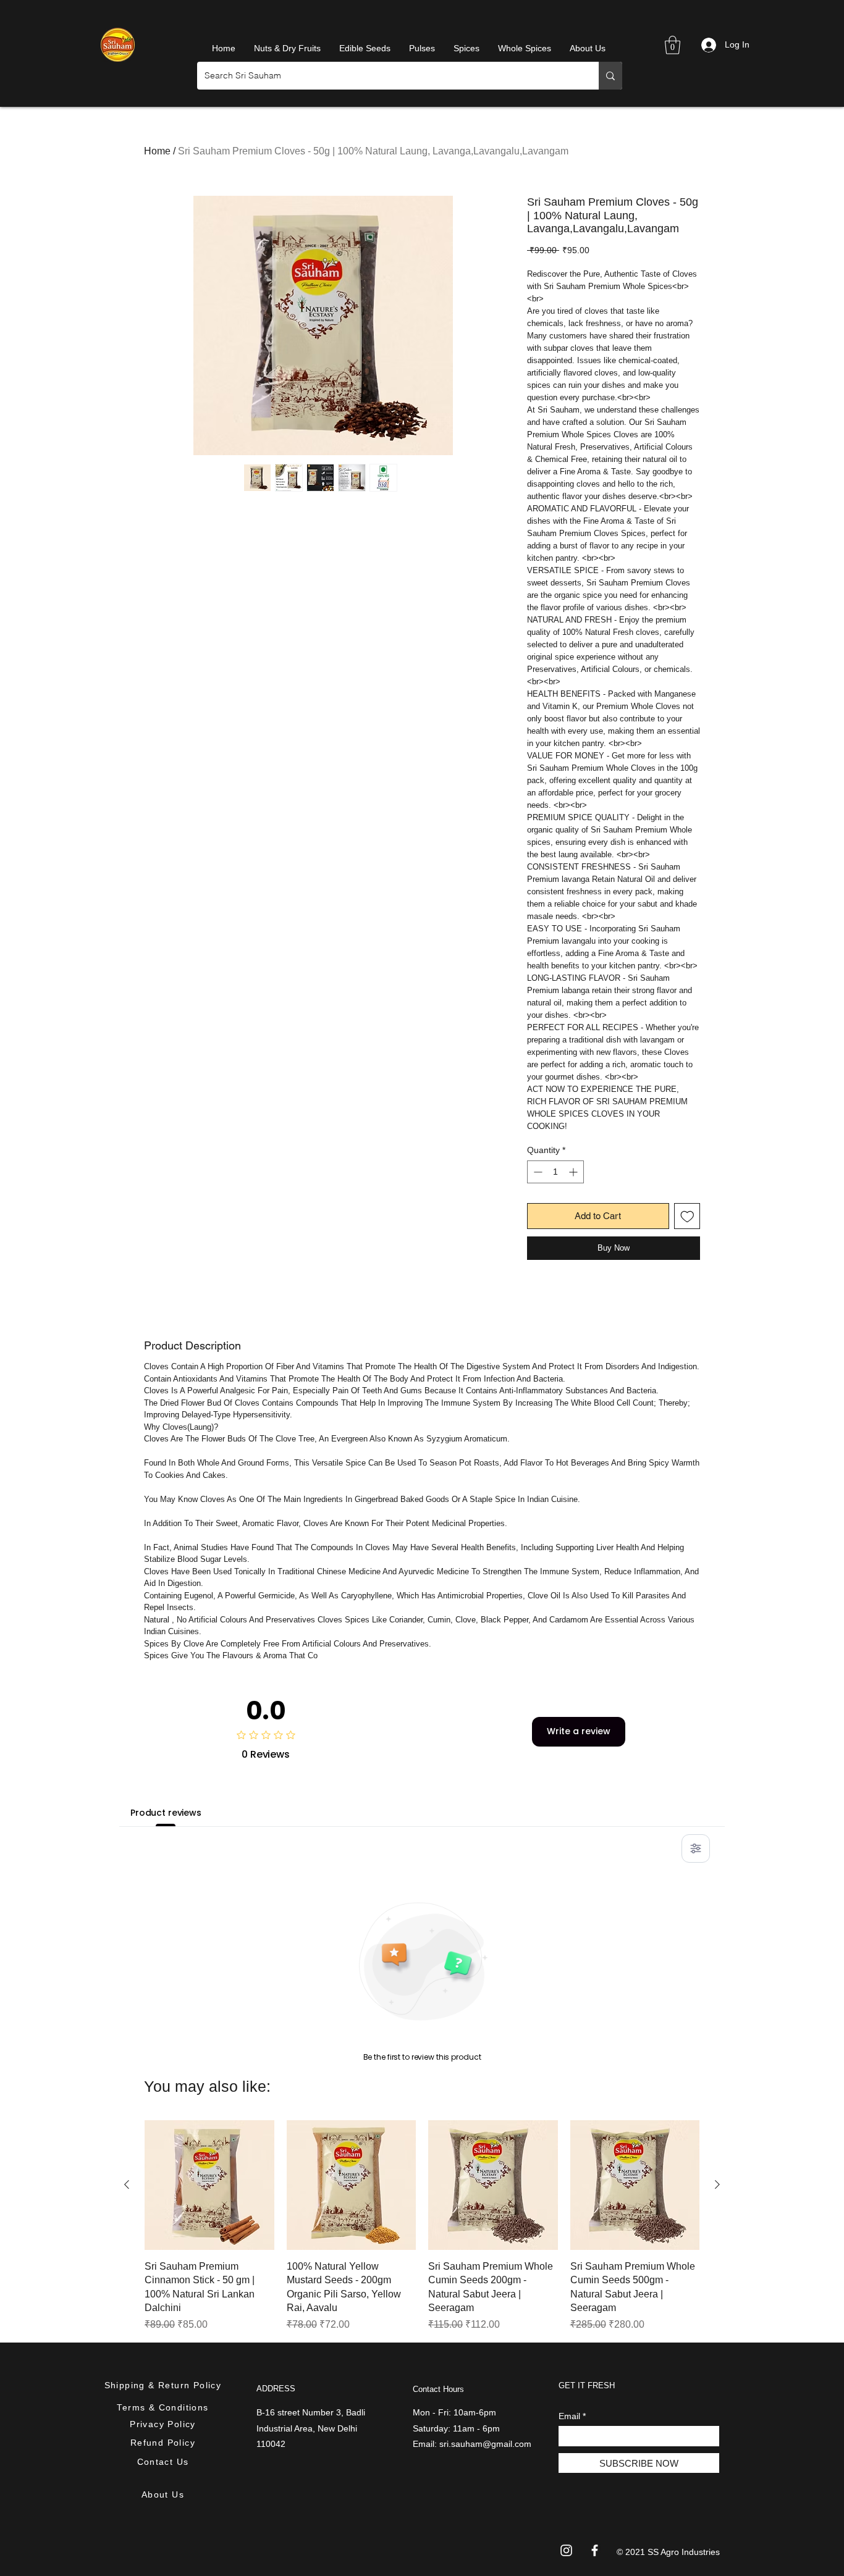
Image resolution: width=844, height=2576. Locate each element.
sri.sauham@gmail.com (485, 2444)
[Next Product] (717, 2184)
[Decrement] (537, 1172)
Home (157, 151)
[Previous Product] (127, 2184)
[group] (422, 2226)
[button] (673, 45)
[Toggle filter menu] (696, 1848)
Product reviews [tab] (166, 1813)
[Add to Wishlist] (687, 1216)
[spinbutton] (555, 1172)
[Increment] (574, 1172)
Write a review (579, 1731)
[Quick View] (209, 2185)
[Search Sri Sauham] (610, 76)
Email (569, 2416)
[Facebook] (595, 2550)
